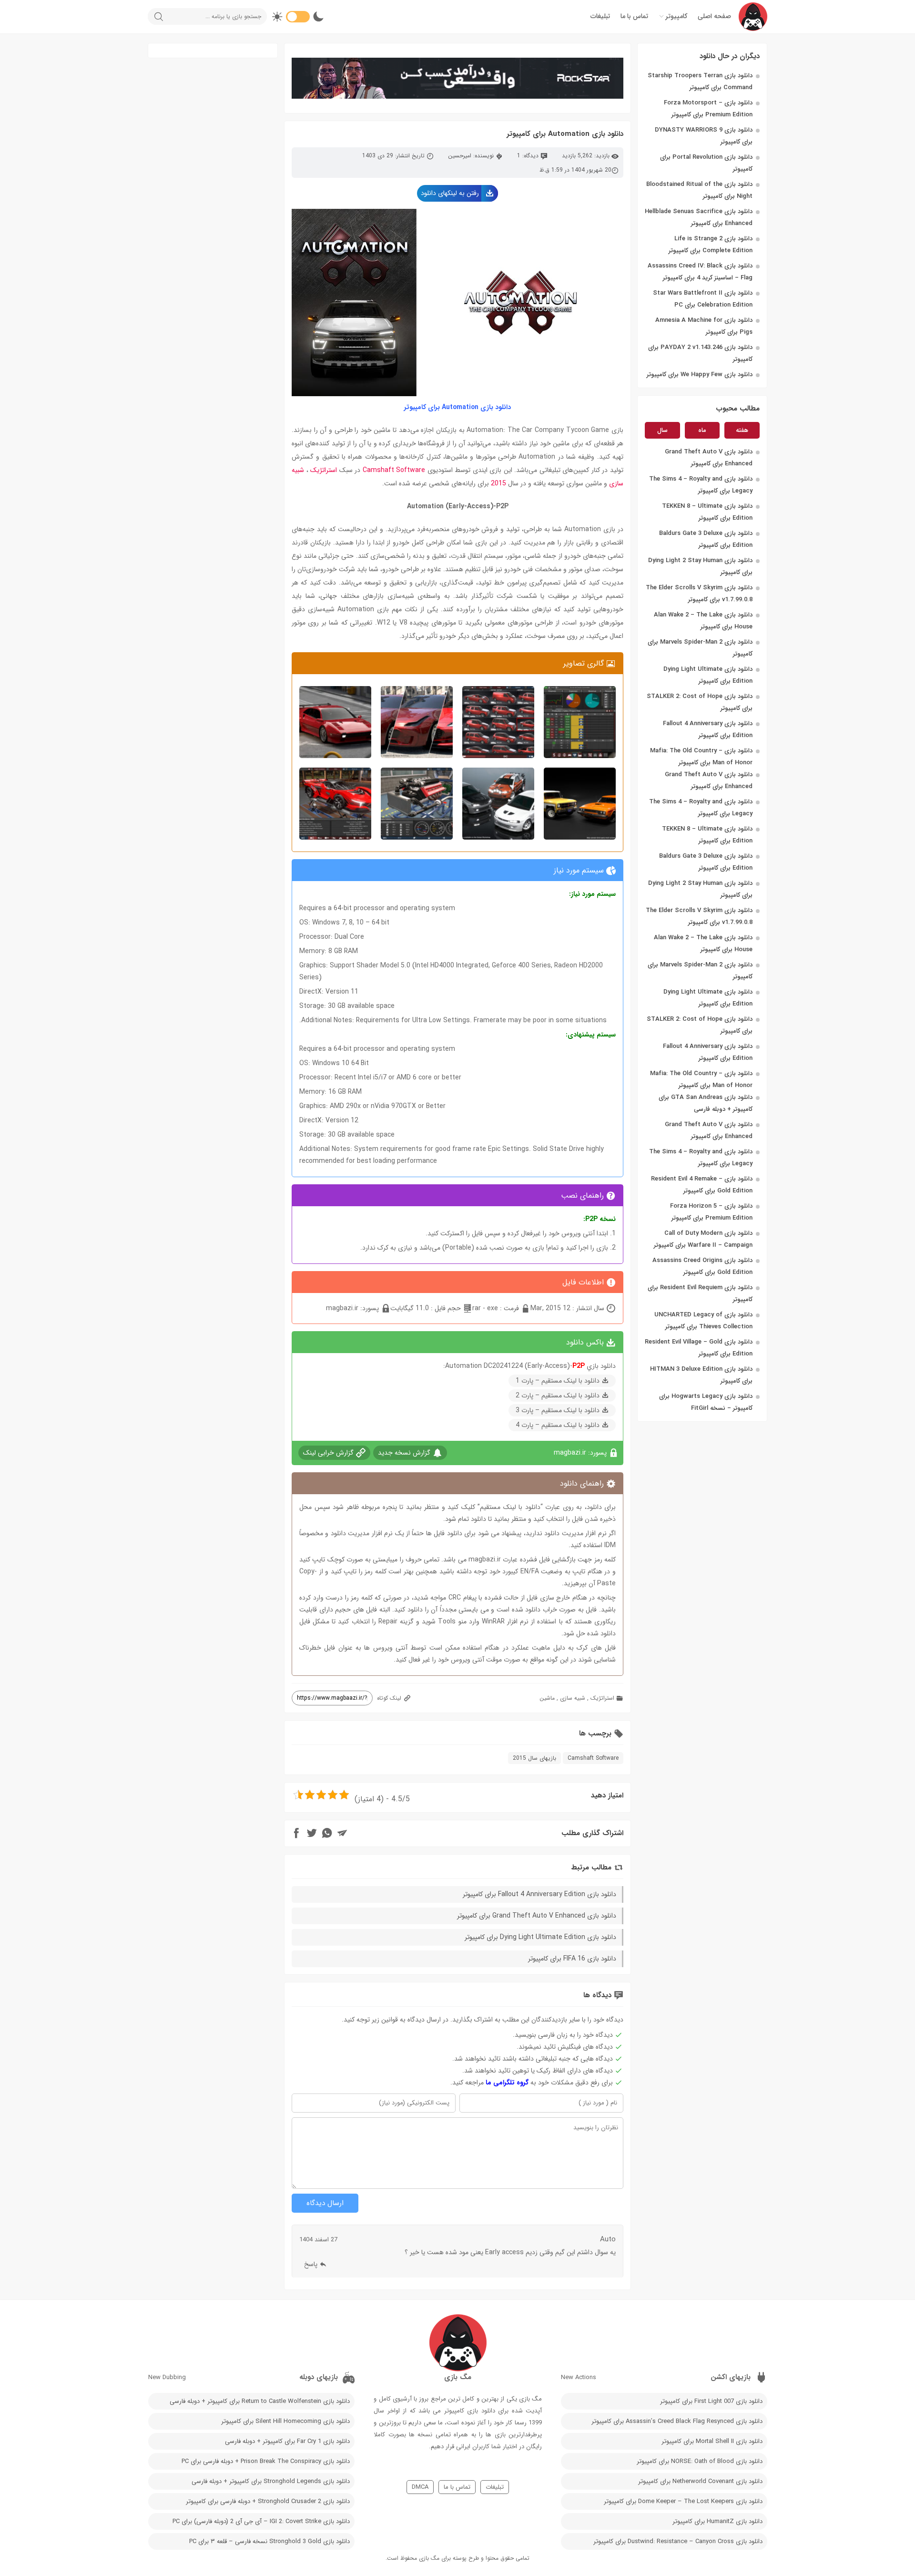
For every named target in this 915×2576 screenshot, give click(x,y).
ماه (702, 430)
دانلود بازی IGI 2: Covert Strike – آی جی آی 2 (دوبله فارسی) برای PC (261, 2521)
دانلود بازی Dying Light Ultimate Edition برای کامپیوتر (540, 1937)
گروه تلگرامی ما (507, 2083)
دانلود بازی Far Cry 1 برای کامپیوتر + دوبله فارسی (287, 2441)
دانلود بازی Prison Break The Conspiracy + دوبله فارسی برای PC (266, 2461)
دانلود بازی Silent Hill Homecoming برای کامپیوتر (285, 2421)
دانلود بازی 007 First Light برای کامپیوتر (711, 2401)
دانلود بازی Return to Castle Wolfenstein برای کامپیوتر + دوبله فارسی (260, 2401)
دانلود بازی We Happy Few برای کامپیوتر (700, 375)
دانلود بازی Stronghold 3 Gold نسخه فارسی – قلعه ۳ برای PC (269, 2541)
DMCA (420, 2487)
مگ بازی (429, 2558)
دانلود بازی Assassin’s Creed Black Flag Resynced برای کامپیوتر (677, 2421)
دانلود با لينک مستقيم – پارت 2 (558, 1396)
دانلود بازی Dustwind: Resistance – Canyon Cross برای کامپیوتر (678, 2541)
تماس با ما (634, 16)
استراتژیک (324, 470)
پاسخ (311, 2264)
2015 (498, 483)
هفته (742, 430)
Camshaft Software (394, 470)
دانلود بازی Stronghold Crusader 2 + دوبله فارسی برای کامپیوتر (268, 2501)
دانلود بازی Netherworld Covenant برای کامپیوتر (700, 2481)
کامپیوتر (676, 16)
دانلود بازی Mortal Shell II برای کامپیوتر (712, 2441)
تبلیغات (600, 16)
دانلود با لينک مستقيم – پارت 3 (558, 1410)
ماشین (547, 1698)
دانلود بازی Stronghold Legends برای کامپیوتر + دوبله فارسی (271, 2481)
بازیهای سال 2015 (534, 1758)
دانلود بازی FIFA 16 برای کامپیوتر (572, 1959)
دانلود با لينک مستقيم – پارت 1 (558, 1381)
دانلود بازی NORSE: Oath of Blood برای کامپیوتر (700, 2461)
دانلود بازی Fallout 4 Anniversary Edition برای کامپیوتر (539, 1894)
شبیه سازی (573, 1698)
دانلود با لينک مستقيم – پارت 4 (558, 1425)
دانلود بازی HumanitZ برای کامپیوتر (717, 2521)
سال (662, 430)
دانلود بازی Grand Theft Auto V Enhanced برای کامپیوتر (537, 1916)
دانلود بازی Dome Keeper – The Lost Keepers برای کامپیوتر (683, 2501)
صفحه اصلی (714, 16)
